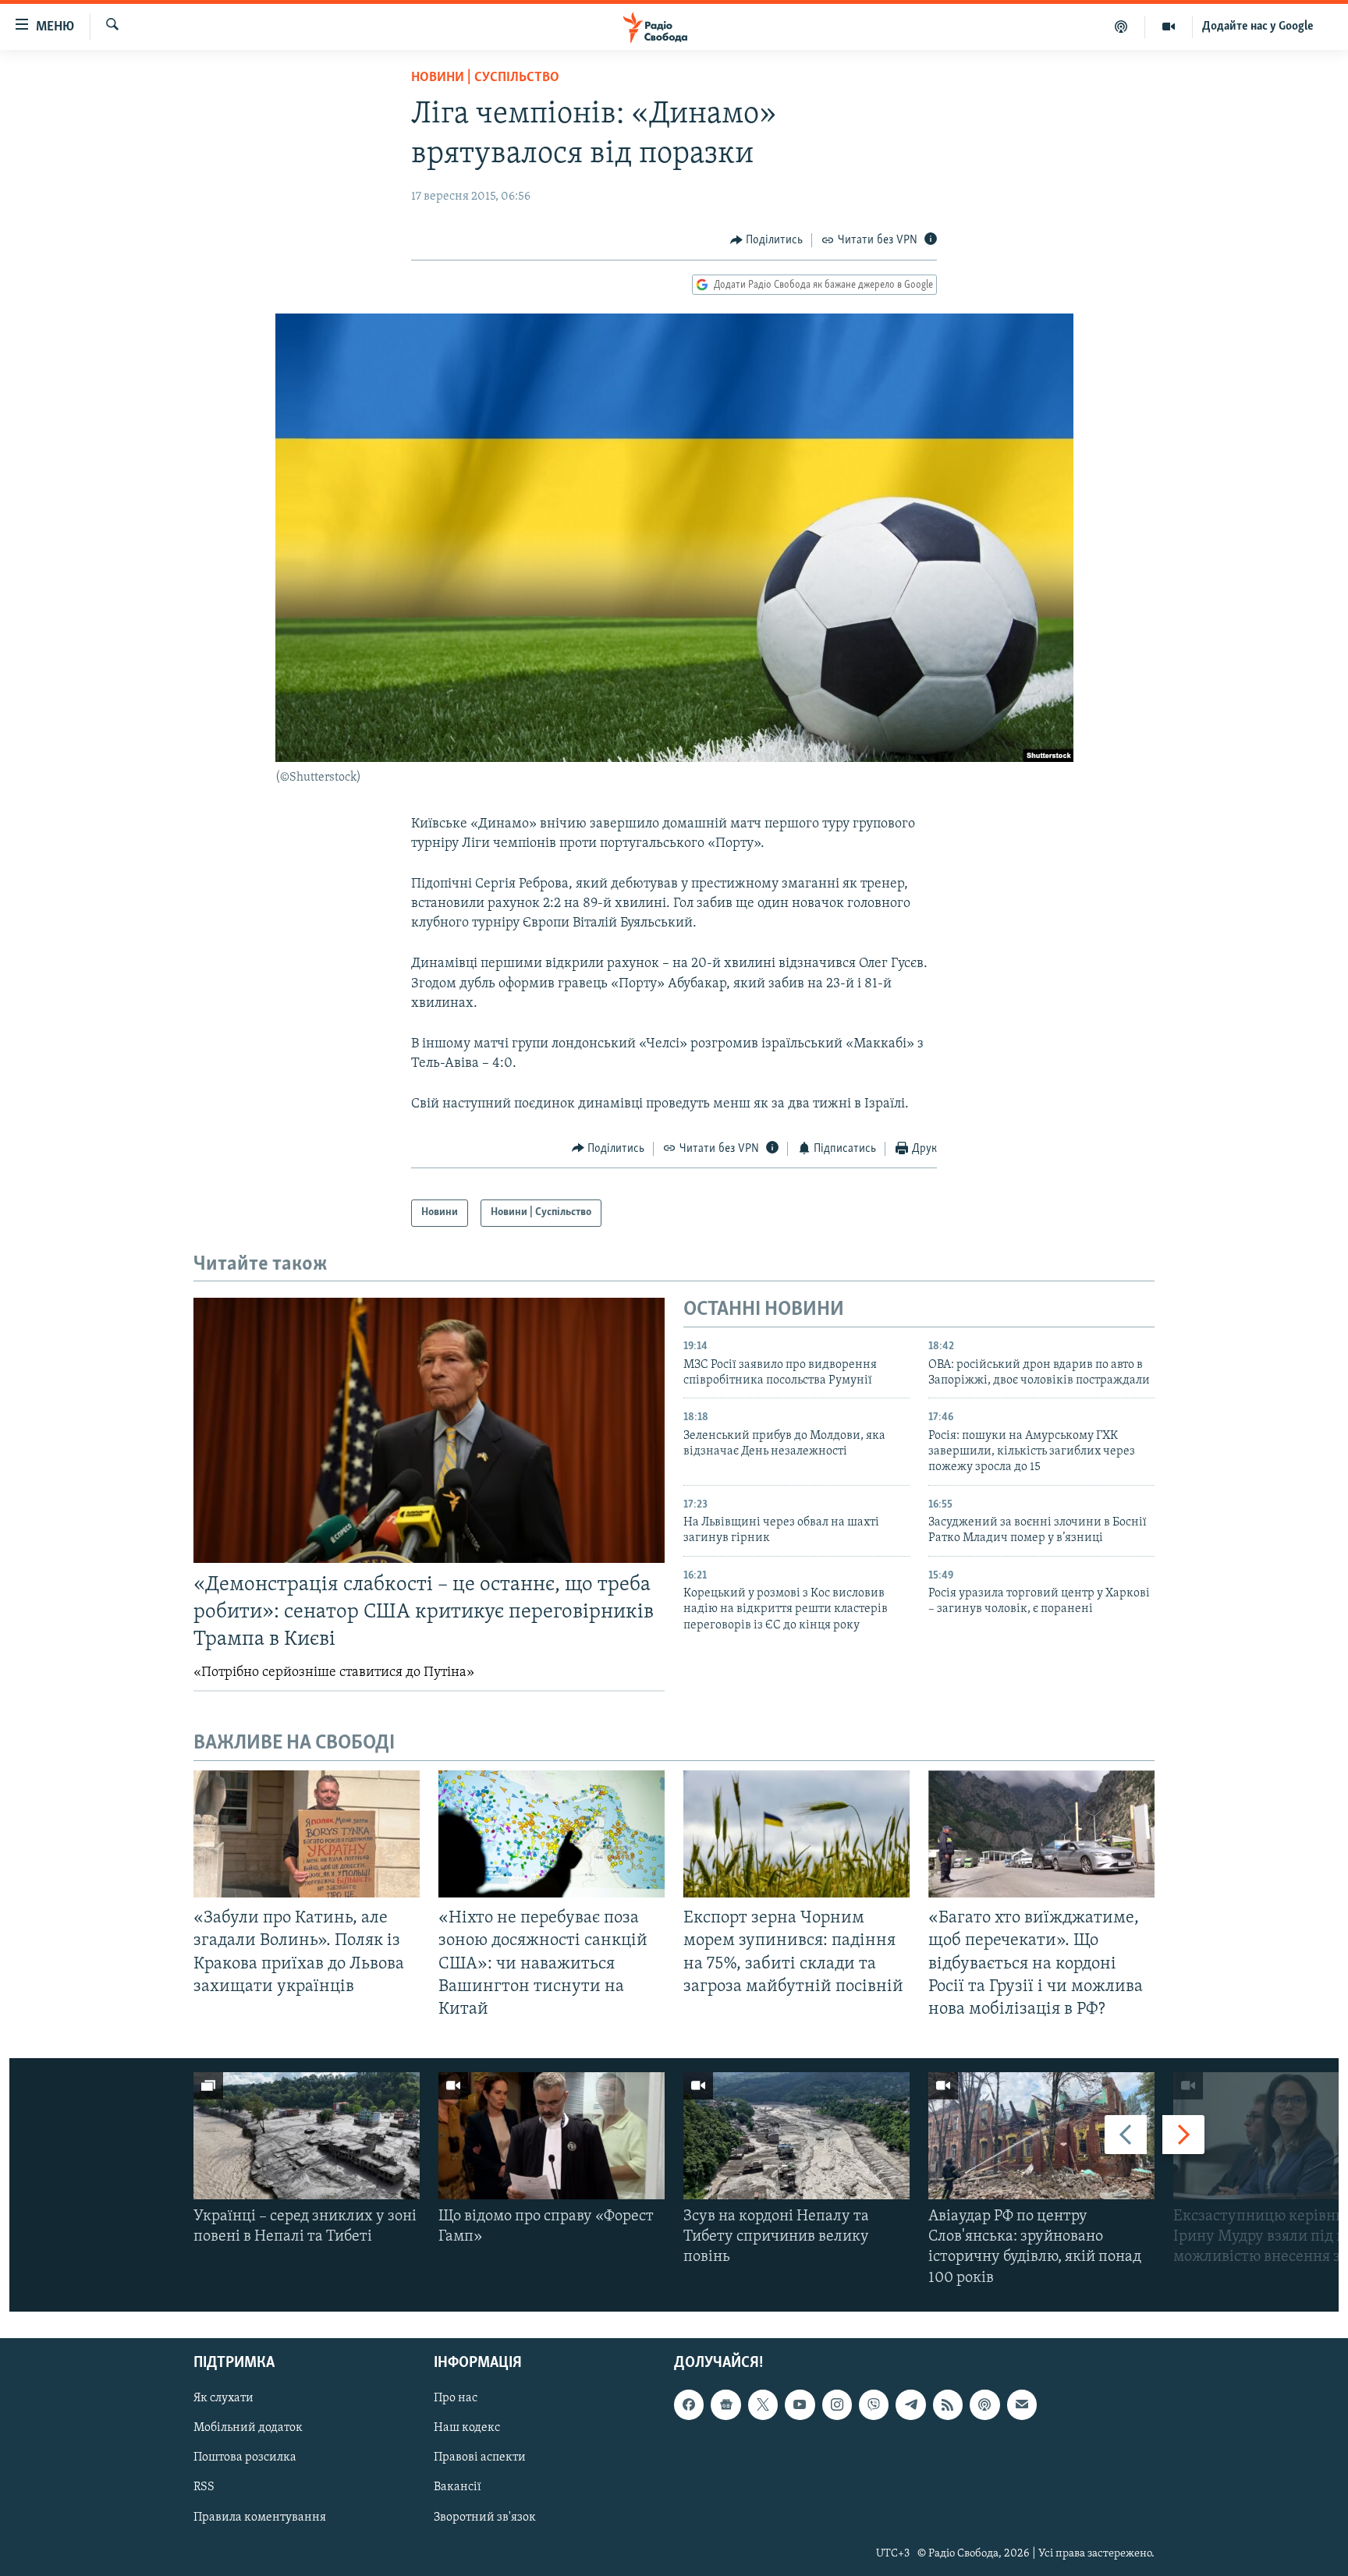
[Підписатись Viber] (874, 2404)
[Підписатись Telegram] (910, 2404)
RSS (204, 2487)
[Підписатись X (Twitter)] (763, 2404)
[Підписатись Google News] (725, 2404)
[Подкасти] (1121, 27)
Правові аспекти (480, 2457)
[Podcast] (984, 2404)
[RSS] (948, 2404)
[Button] (767, 240)
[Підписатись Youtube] (800, 2404)
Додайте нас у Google (1258, 27)
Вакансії (458, 2487)
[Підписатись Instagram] (837, 2404)
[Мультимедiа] (1169, 27)
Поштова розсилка (245, 2457)
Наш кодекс (467, 2428)
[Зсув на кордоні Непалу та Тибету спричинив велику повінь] (796, 2136)
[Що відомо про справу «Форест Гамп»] (552, 2136)
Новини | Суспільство (485, 78)
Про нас (456, 2398)
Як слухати (223, 2398)
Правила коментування (260, 2517)
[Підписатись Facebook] (689, 2404)
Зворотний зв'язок (485, 2517)
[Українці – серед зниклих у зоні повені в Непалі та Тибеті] (307, 2136)
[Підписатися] (1022, 2404)
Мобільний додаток (248, 2428)
